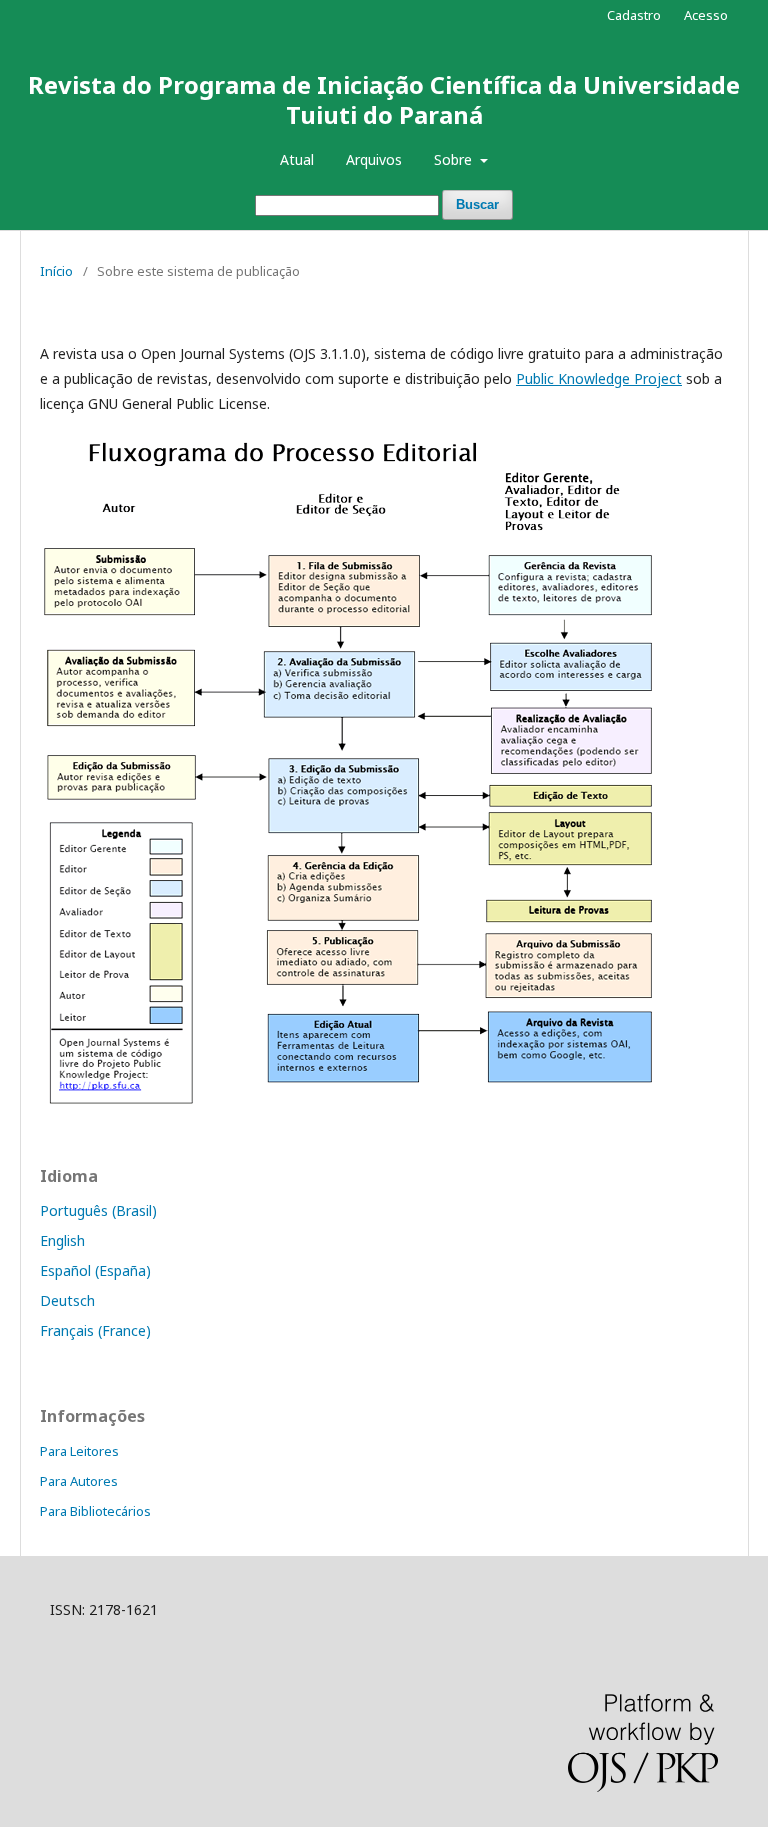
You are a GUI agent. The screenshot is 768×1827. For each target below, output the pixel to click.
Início (56, 271)
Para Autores (79, 1481)
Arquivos (374, 159)
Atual (297, 159)
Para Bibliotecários (95, 1511)
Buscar (477, 204)
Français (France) (95, 1330)
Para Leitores (79, 1451)
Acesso (706, 15)
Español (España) (95, 1270)
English (62, 1240)
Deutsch (67, 1300)
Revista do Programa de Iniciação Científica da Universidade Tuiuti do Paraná (384, 99)
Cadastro (634, 15)
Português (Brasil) (98, 1210)
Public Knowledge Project (599, 378)
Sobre (455, 159)
